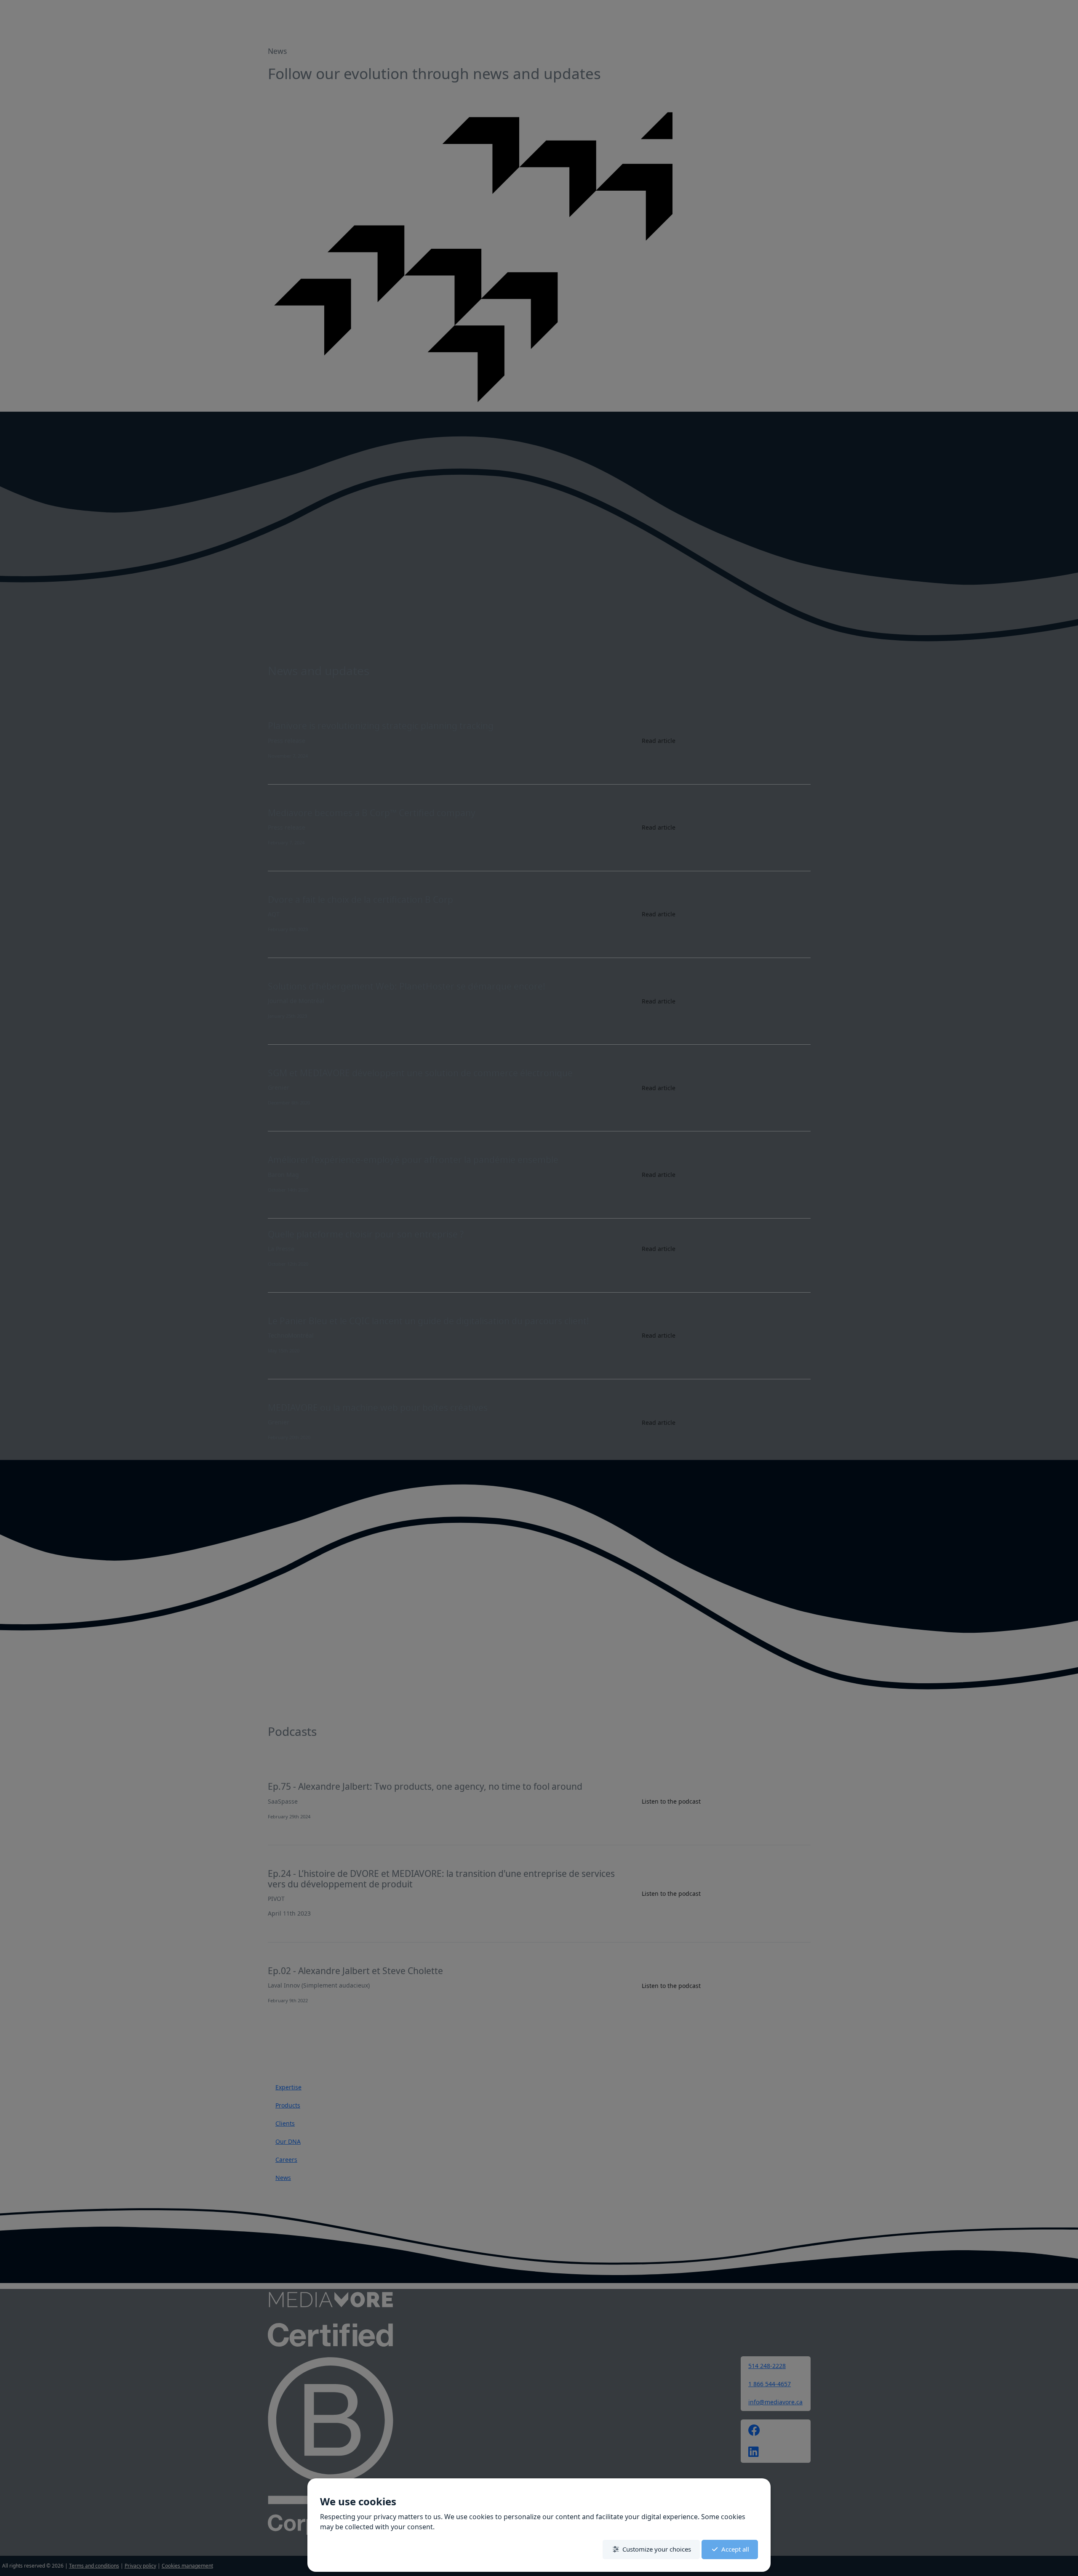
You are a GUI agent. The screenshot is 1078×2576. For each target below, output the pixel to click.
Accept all (735, 2549)
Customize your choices (657, 2549)
